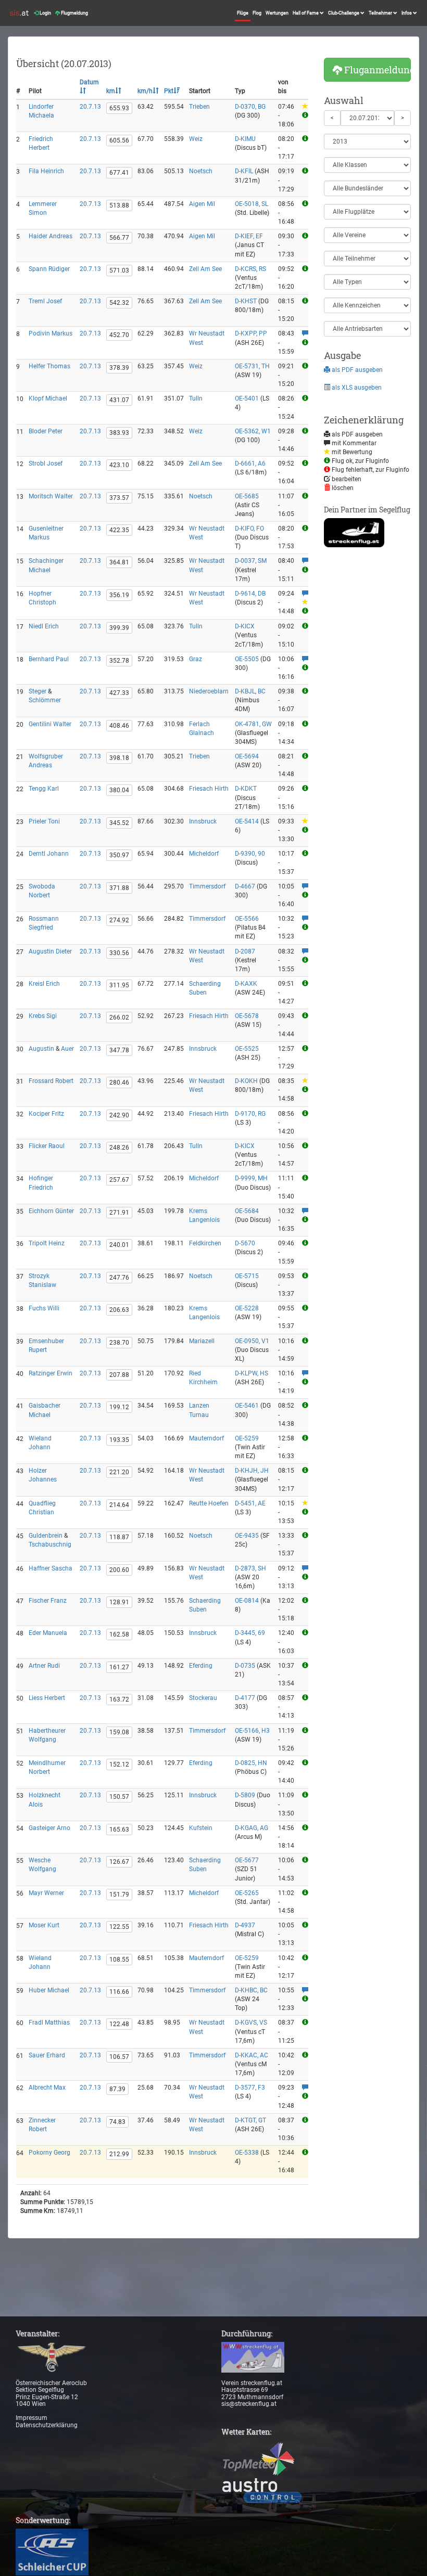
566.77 (119, 238)
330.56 (119, 953)
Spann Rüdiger (49, 269)
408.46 (119, 726)
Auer (67, 1049)
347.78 (119, 1050)
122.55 (119, 1927)
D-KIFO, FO (249, 529)
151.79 (119, 1895)
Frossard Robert (51, 1081)
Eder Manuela (48, 1633)
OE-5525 (247, 1049)
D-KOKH (246, 1081)
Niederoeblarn (209, 691)
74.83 (117, 2122)
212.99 (119, 2154)
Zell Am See (205, 269)
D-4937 (245, 1925)
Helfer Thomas (49, 366)
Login (45, 13)
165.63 (119, 1830)
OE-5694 (247, 756)
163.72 (119, 1699)
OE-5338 (247, 2153)
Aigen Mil (202, 204)
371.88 (119, 888)
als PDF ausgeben (356, 370)
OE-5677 (247, 1860)
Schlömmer (45, 700)
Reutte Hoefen (209, 1503)
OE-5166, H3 (252, 1731)
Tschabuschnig (50, 1544)
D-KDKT (246, 789)
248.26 (119, 1148)
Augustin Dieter (50, 951)
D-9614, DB (250, 594)
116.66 (119, 1992)
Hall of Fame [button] (306, 13)
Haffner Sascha (51, 1568)
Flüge (243, 13)
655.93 (119, 108)
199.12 (119, 1407)
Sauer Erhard (47, 2055)
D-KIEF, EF (249, 236)
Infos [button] (407, 13)
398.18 (119, 758)
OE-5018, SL (252, 204)
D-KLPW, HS (252, 1373)
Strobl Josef (46, 463)
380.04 (119, 790)
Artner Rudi (44, 1666)
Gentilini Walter (50, 724)
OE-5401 (247, 398)
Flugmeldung (74, 13)
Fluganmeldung (376, 70)
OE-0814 (247, 1601)
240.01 (119, 1245)
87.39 (117, 2089)
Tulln (196, 398)
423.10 (119, 465)
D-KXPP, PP (251, 333)
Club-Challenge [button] (344, 13)
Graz (196, 659)
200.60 (119, 1570)
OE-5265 (247, 1893)
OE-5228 (247, 1308)
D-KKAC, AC (252, 2055)
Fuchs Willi (44, 1308)
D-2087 (245, 951)
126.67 (119, 1862)
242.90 (119, 1115)
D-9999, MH (251, 1178)
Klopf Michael (48, 398)
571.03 (119, 271)
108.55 (119, 1960)
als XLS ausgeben (356, 388)
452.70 (119, 335)
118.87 (119, 1537)
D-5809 (245, 1795)
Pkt (169, 91)
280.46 (119, 1083)
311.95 (119, 985)
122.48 (119, 2024)
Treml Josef (45, 301)
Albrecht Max (47, 2088)
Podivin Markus (51, 333)
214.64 (119, 1505)
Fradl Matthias (49, 2023)
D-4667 (245, 886)
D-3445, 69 (250, 1633)
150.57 (119, 1797)
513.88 (119, 205)
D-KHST (246, 301)
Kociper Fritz (46, 1114)
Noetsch (201, 171)
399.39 (119, 628)
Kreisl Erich (44, 984)
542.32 (119, 303)
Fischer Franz (48, 1601)
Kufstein (201, 1828)
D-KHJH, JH (252, 1471)
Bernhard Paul (49, 659)
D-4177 (245, 1698)
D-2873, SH (250, 1568)
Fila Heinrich (46, 171)
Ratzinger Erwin (51, 1373)
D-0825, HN (251, 1763)
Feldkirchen (205, 1243)
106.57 (119, 2057)
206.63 (119, 1310)
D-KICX (245, 626)
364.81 (119, 562)
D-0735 (245, 1666)
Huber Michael (49, 1990)
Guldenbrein (46, 1536)
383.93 (119, 433)
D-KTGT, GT (250, 2120)
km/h (145, 91)
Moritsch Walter (51, 496)
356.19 (119, 595)
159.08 (119, 1732)
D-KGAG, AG (252, 1828)
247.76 (119, 1278)
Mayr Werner (46, 1893)
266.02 (119, 1017)
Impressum (32, 2418)
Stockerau (203, 1698)
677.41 (119, 173)
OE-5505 (247, 659)
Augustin (41, 1049)
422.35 (119, 530)
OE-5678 (247, 1016)
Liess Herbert (47, 1698)
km (111, 91)
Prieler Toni (44, 821)
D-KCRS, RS (250, 269)
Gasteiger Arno (49, 1828)
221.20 (119, 1472)
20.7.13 (90, 107)
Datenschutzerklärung (47, 2425)
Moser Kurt (44, 1925)
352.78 (119, 661)
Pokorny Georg (49, 2153)
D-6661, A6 (250, 463)
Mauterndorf (206, 1438)
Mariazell (202, 1341)
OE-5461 (247, 1406)
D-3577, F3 (250, 2088)
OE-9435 (247, 1536)
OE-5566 (247, 919)
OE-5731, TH (252, 366)
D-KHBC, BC (251, 1990)
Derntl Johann (49, 854)
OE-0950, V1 (252, 1341)
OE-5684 (247, 1211)
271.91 (119, 1213)
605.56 (119, 140)
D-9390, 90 (250, 854)
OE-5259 (247, 1438)
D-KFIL (244, 171)
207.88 (119, 1375)
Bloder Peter (46, 431)
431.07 (119, 400)
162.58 (119, 1634)
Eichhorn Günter (51, 1211)
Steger (37, 691)
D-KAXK (246, 984)
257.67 (119, 1180)
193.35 (119, 1440)
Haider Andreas (51, 236)
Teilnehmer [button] (381, 13)
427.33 (119, 693)
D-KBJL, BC (250, 691)
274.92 (119, 920)
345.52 (119, 823)
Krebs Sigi (43, 1016)
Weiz (196, 139)
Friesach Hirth (209, 789)
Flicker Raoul (47, 1146)
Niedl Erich (44, 626)
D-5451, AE (250, 1503)
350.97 (119, 855)
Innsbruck (203, 821)
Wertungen (277, 13)
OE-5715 (247, 1276)
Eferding (201, 1666)
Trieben (199, 107)
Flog (257, 13)
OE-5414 (247, 821)
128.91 (119, 1602)
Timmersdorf (207, 886)
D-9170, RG (250, 1114)
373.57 (119, 498)
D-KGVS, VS (251, 2023)
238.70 (119, 1343)
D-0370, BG (250, 107)
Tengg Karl (44, 789)
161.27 (119, 1667)
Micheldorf (204, 854)
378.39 (119, 368)
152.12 (119, 1764)
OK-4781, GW (253, 724)
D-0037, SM (251, 561)
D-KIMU (245, 139)
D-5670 (245, 1243)
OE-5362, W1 (253, 431)
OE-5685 (247, 496)
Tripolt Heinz (47, 1243)
